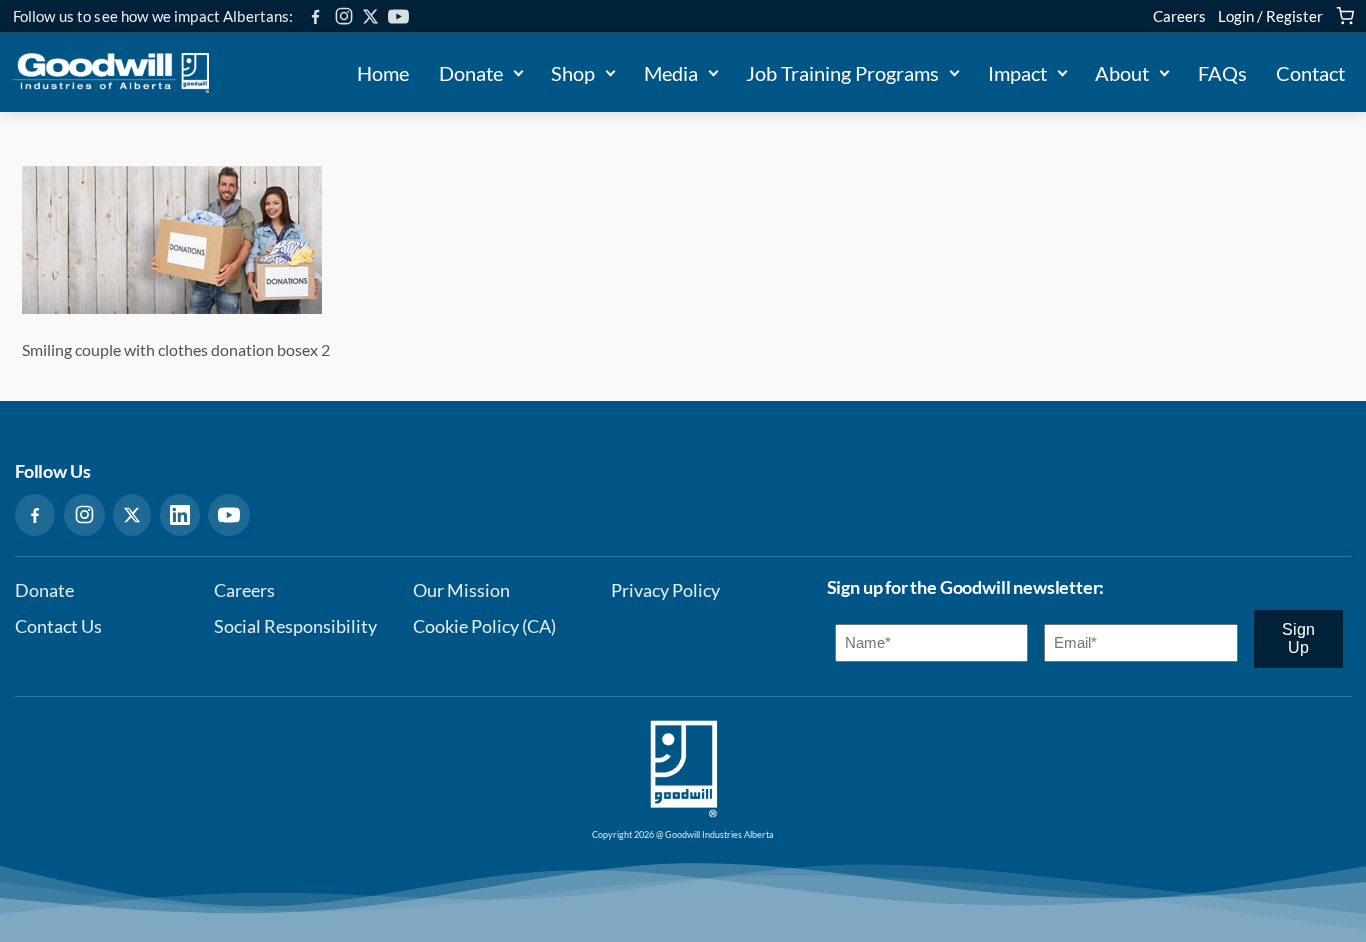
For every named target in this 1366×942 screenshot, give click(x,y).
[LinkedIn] (180, 515)
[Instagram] (344, 16)
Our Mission (461, 590)
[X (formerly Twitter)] (370, 16)
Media (671, 73)
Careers (1179, 16)
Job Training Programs (842, 73)
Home (383, 73)
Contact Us (58, 626)
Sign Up (1298, 638)
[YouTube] (398, 16)
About (1122, 73)
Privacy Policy (665, 590)
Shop (573, 73)
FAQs (1222, 73)
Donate (471, 73)
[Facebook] (315, 16)
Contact (1310, 73)
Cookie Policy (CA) (484, 626)
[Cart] (1345, 16)
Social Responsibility (295, 626)
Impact (1017, 73)
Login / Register (1270, 16)
